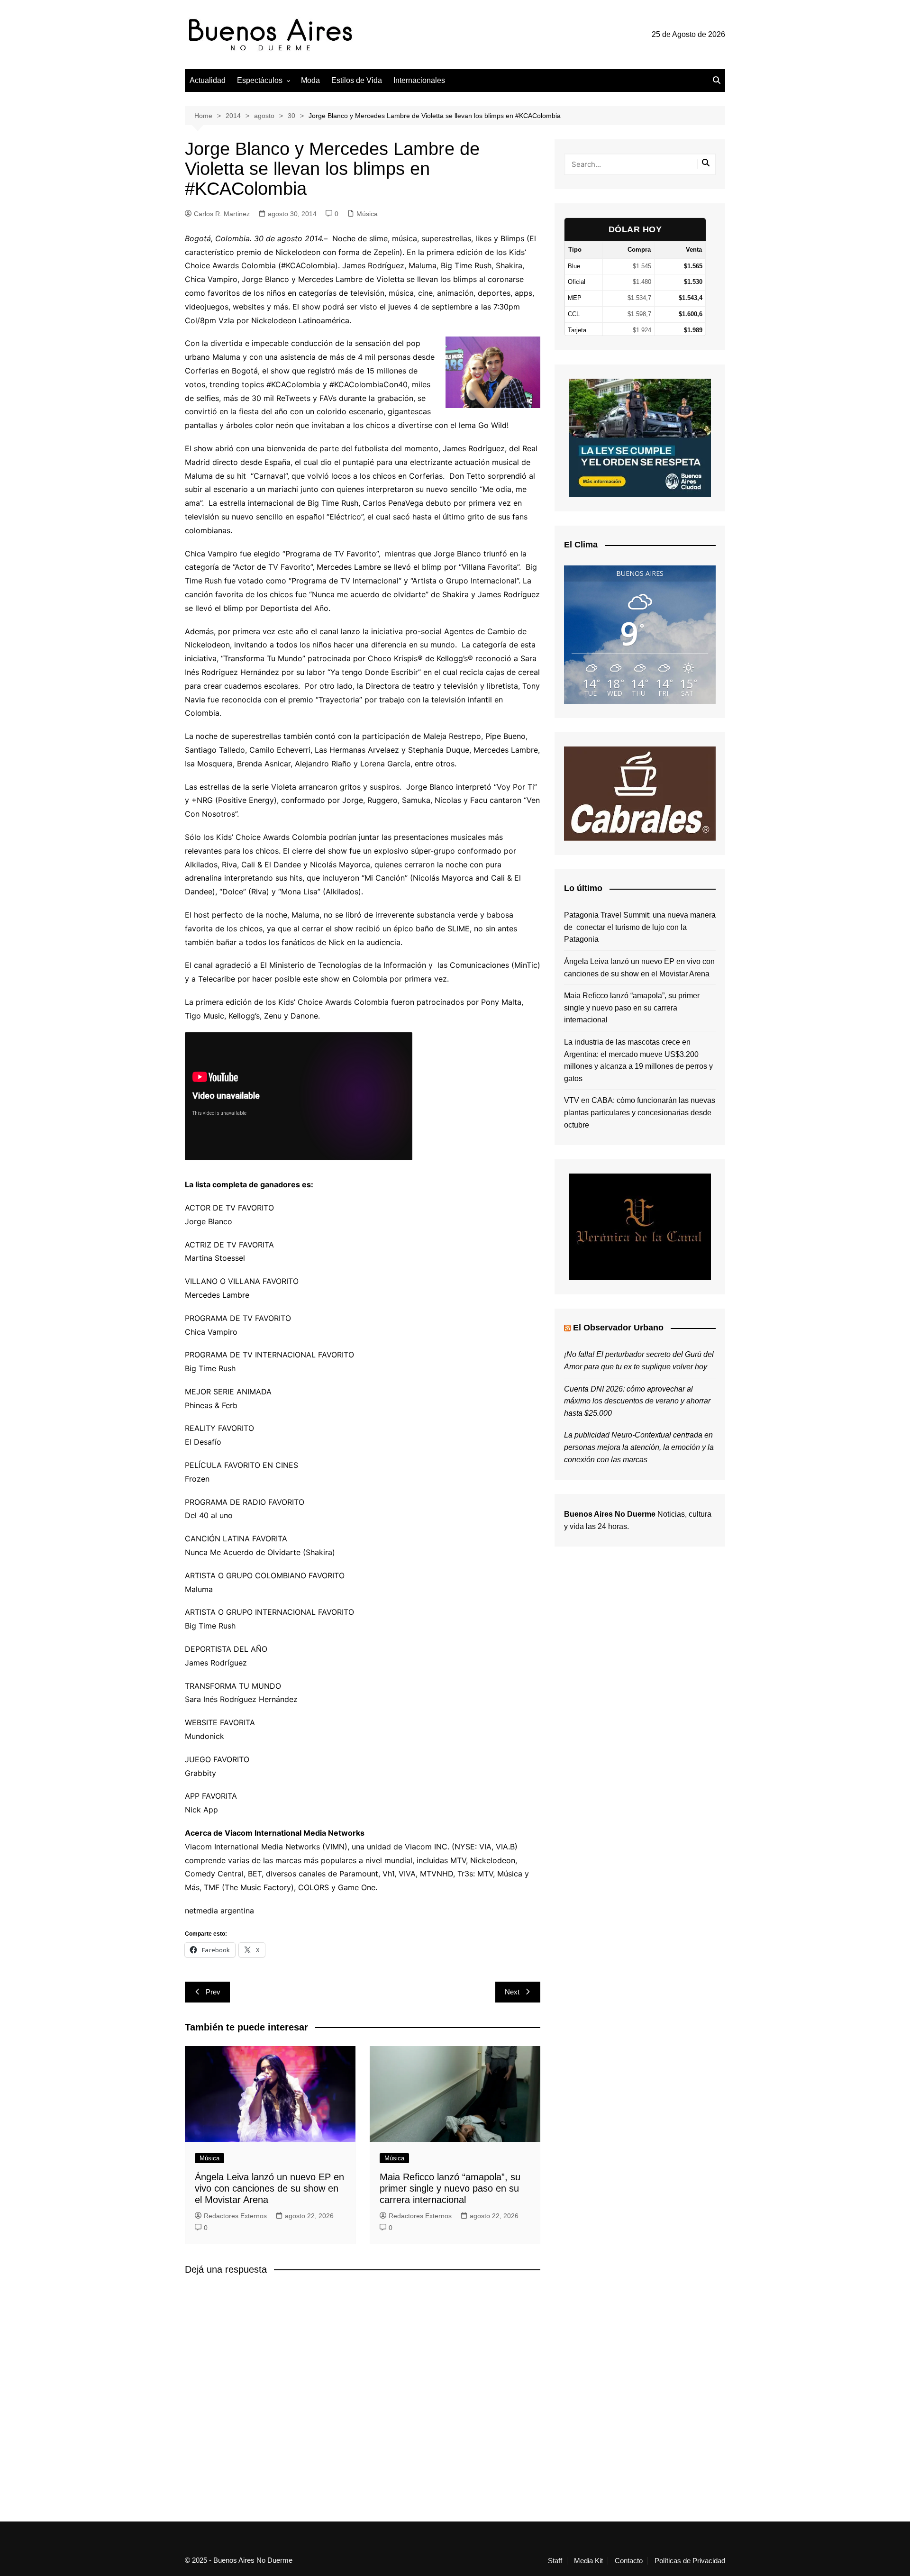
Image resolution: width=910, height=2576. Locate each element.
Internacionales (419, 80)
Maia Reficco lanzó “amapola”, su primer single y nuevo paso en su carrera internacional (450, 2188)
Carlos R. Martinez (222, 214)
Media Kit (588, 2561)
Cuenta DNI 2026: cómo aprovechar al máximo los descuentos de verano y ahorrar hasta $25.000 (637, 1401)
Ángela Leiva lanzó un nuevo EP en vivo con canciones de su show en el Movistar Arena (269, 2188)
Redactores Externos (235, 2216)
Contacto (629, 2561)
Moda (310, 80)
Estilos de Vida (357, 80)
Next (512, 1992)
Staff (555, 2561)
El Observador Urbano (618, 1328)
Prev (213, 1992)
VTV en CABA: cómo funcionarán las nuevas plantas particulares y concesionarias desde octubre (640, 1112)
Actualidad (208, 80)
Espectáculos (260, 80)
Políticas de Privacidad (690, 2561)
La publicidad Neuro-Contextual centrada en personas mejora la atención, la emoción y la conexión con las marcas (639, 1447)
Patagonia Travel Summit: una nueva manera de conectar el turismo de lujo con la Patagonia (640, 927)
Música (367, 214)
